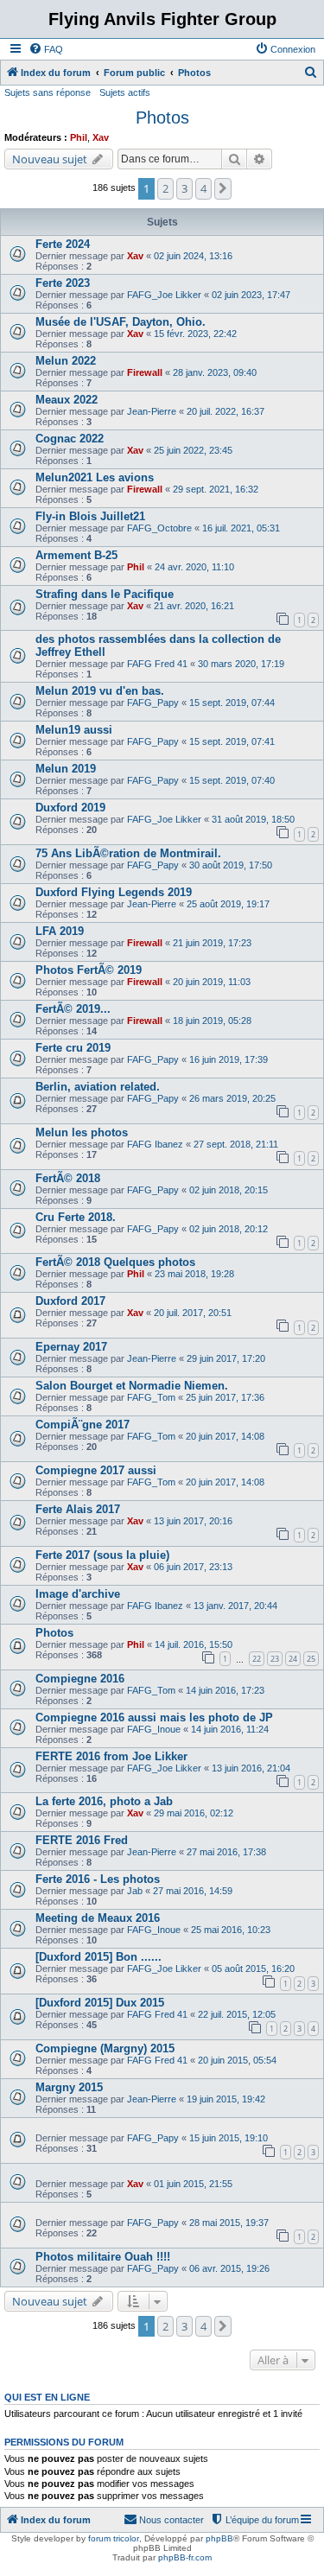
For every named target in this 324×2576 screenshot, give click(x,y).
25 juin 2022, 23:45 (193, 450)
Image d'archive (78, 1594)
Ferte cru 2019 (73, 1048)
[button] (223, 188)
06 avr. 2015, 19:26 (229, 2268)
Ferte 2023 (63, 283)
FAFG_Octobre (159, 528)
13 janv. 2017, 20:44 (235, 1606)
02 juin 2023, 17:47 (251, 295)
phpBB (219, 2538)
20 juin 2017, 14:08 (225, 1436)
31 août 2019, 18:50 (253, 819)
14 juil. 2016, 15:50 (194, 1644)
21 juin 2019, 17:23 (212, 943)
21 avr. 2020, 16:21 (194, 606)
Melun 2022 (66, 361)
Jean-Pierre (152, 411)
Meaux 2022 (67, 400)
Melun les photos (82, 1132)
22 (257, 1659)
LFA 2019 (60, 931)
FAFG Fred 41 (157, 664)
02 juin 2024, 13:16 (193, 256)
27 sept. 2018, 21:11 (236, 1144)
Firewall (145, 372)
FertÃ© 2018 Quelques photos (115, 1262)
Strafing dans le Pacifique (105, 594)
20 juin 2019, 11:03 (212, 982)
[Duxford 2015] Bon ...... (98, 1957)
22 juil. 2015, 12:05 (237, 2014)
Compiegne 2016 (80, 1679)
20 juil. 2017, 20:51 (193, 1313)
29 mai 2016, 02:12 (194, 1813)
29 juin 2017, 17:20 (226, 1358)
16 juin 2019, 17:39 (229, 1059)
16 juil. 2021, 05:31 (241, 528)
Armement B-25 (76, 555)
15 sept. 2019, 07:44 (232, 703)
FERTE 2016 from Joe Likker (111, 1756)
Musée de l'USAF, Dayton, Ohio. (121, 322)
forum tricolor (114, 2538)
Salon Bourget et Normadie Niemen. (132, 1386)
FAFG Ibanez (155, 1144)
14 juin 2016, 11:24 (230, 1729)
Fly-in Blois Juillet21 (90, 516)
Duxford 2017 (70, 1301)
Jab (135, 1891)
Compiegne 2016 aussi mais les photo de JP (154, 1717)
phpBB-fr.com (185, 2557)
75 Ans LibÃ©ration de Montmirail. (128, 853)
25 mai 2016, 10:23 (231, 1930)
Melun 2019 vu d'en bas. (100, 691)
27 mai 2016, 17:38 (226, 1852)
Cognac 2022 (70, 439)
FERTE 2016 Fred (82, 1840)
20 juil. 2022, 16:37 (226, 411)
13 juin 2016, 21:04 (251, 1768)
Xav (101, 137)
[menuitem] (46, 49)
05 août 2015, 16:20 (253, 1969)
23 (275, 1659)
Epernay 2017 (71, 1347)
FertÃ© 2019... (73, 1009)
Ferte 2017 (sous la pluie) (102, 1555)
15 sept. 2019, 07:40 (232, 780)
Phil (79, 137)
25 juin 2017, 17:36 (225, 1397)
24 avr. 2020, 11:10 (194, 567)
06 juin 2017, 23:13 (193, 1567)
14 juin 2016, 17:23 (225, 1690)
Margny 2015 (69, 2087)
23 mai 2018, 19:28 (194, 1274)
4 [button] (203, 188)
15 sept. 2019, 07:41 (232, 741)
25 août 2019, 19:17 (228, 904)
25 (311, 1659)
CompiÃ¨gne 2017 (83, 1425)
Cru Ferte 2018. (76, 1217)
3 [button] (184, 188)
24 (293, 1659)
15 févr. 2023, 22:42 (195, 334)
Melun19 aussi (74, 730)
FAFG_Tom (151, 1397)
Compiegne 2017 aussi (96, 1470)
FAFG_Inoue (154, 1729)
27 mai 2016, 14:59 (193, 1891)
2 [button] (165, 188)
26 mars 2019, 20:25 (232, 1098)
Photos (162, 118)
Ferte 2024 (63, 244)
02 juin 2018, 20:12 (229, 1229)
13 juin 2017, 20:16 (193, 1521)
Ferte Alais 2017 (78, 1509)
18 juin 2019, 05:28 (212, 1021)
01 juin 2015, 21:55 (193, 2184)
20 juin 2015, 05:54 (237, 2060)
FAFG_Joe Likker (164, 295)
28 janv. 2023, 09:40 (215, 372)
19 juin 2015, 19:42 (226, 2099)
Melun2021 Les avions (95, 477)
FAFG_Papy (153, 703)
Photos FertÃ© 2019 (89, 970)
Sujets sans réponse (48, 92)
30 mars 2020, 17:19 (241, 664)
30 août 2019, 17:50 (231, 865)
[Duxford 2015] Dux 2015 (100, 2003)
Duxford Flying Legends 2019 (114, 892)
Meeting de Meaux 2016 (98, 1918)
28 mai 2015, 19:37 (229, 2223)
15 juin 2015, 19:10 (229, 2138)
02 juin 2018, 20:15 (229, 1190)
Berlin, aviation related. (98, 1087)
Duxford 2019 (70, 808)
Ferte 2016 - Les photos (98, 1879)
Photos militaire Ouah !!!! (103, 2257)
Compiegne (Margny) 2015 (105, 2048)
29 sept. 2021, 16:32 (216, 489)
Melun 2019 (66, 769)
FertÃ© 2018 (68, 1178)
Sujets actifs (125, 92)
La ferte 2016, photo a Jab (104, 1801)
